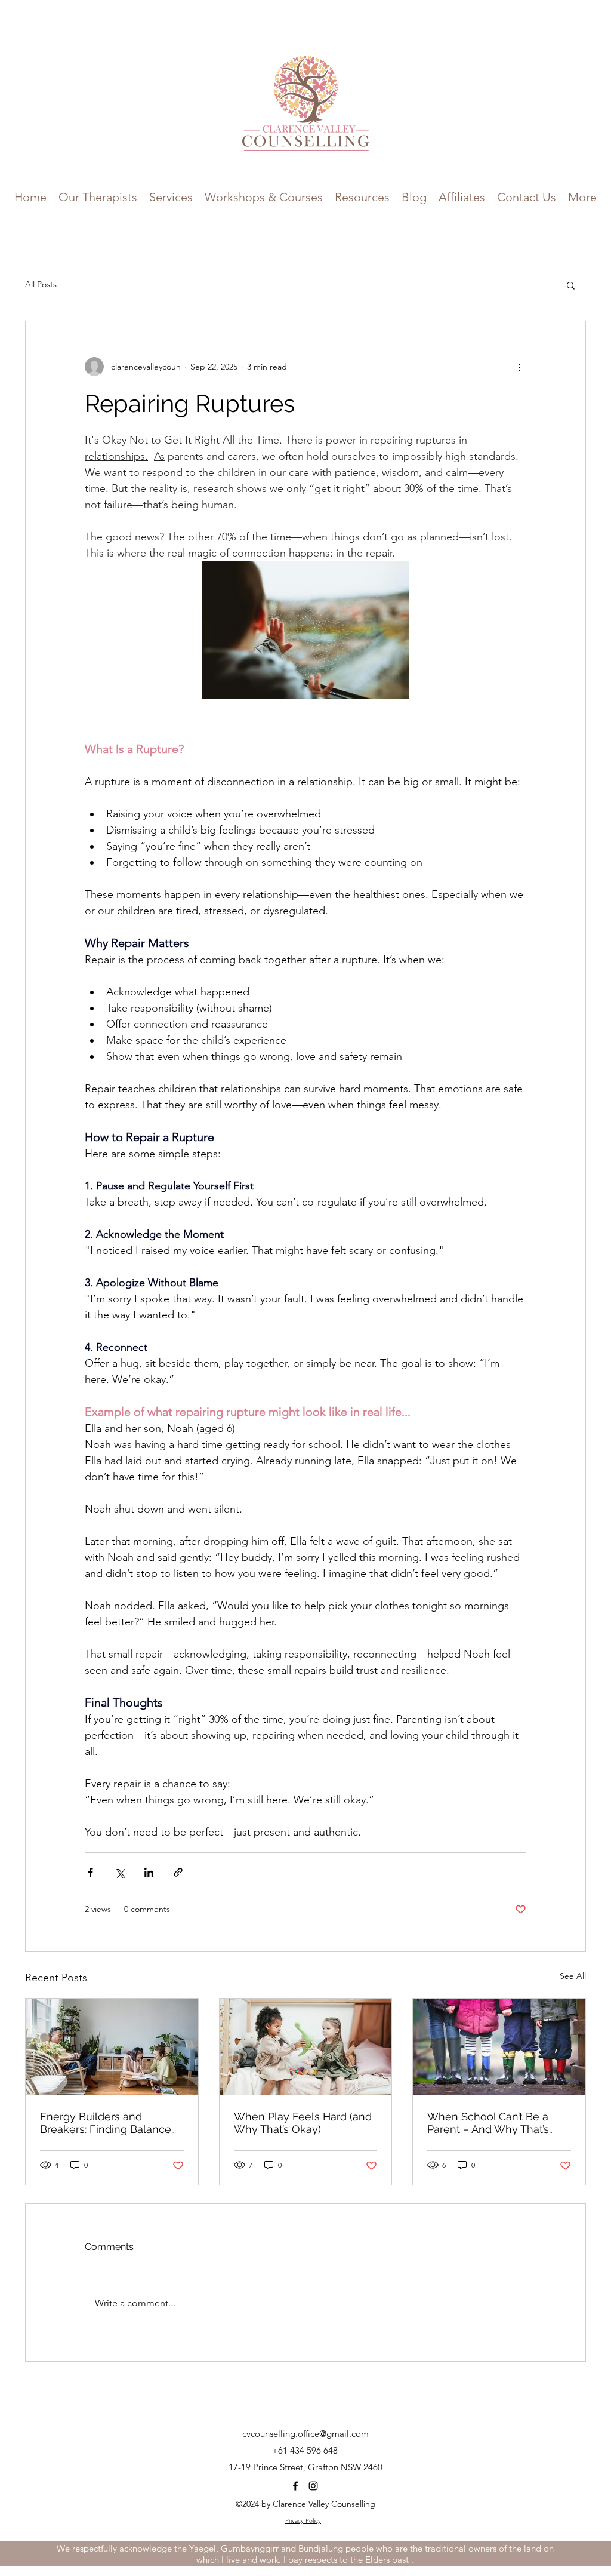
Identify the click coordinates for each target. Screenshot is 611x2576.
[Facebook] (295, 2486)
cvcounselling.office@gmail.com (305, 2434)
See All (573, 1976)
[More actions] (519, 367)
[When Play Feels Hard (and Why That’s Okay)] (306, 2047)
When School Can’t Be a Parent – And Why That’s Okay (488, 2123)
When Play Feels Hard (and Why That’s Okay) (303, 2123)
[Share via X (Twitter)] (120, 1872)
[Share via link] (178, 1872)
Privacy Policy (303, 2521)
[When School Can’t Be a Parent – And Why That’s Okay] (499, 2047)
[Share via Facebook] (90, 1872)
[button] (264, 196)
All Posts (41, 284)
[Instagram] (313, 2486)
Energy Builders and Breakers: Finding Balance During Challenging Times (106, 2123)
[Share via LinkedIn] (149, 1872)
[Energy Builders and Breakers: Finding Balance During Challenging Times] (112, 2047)
